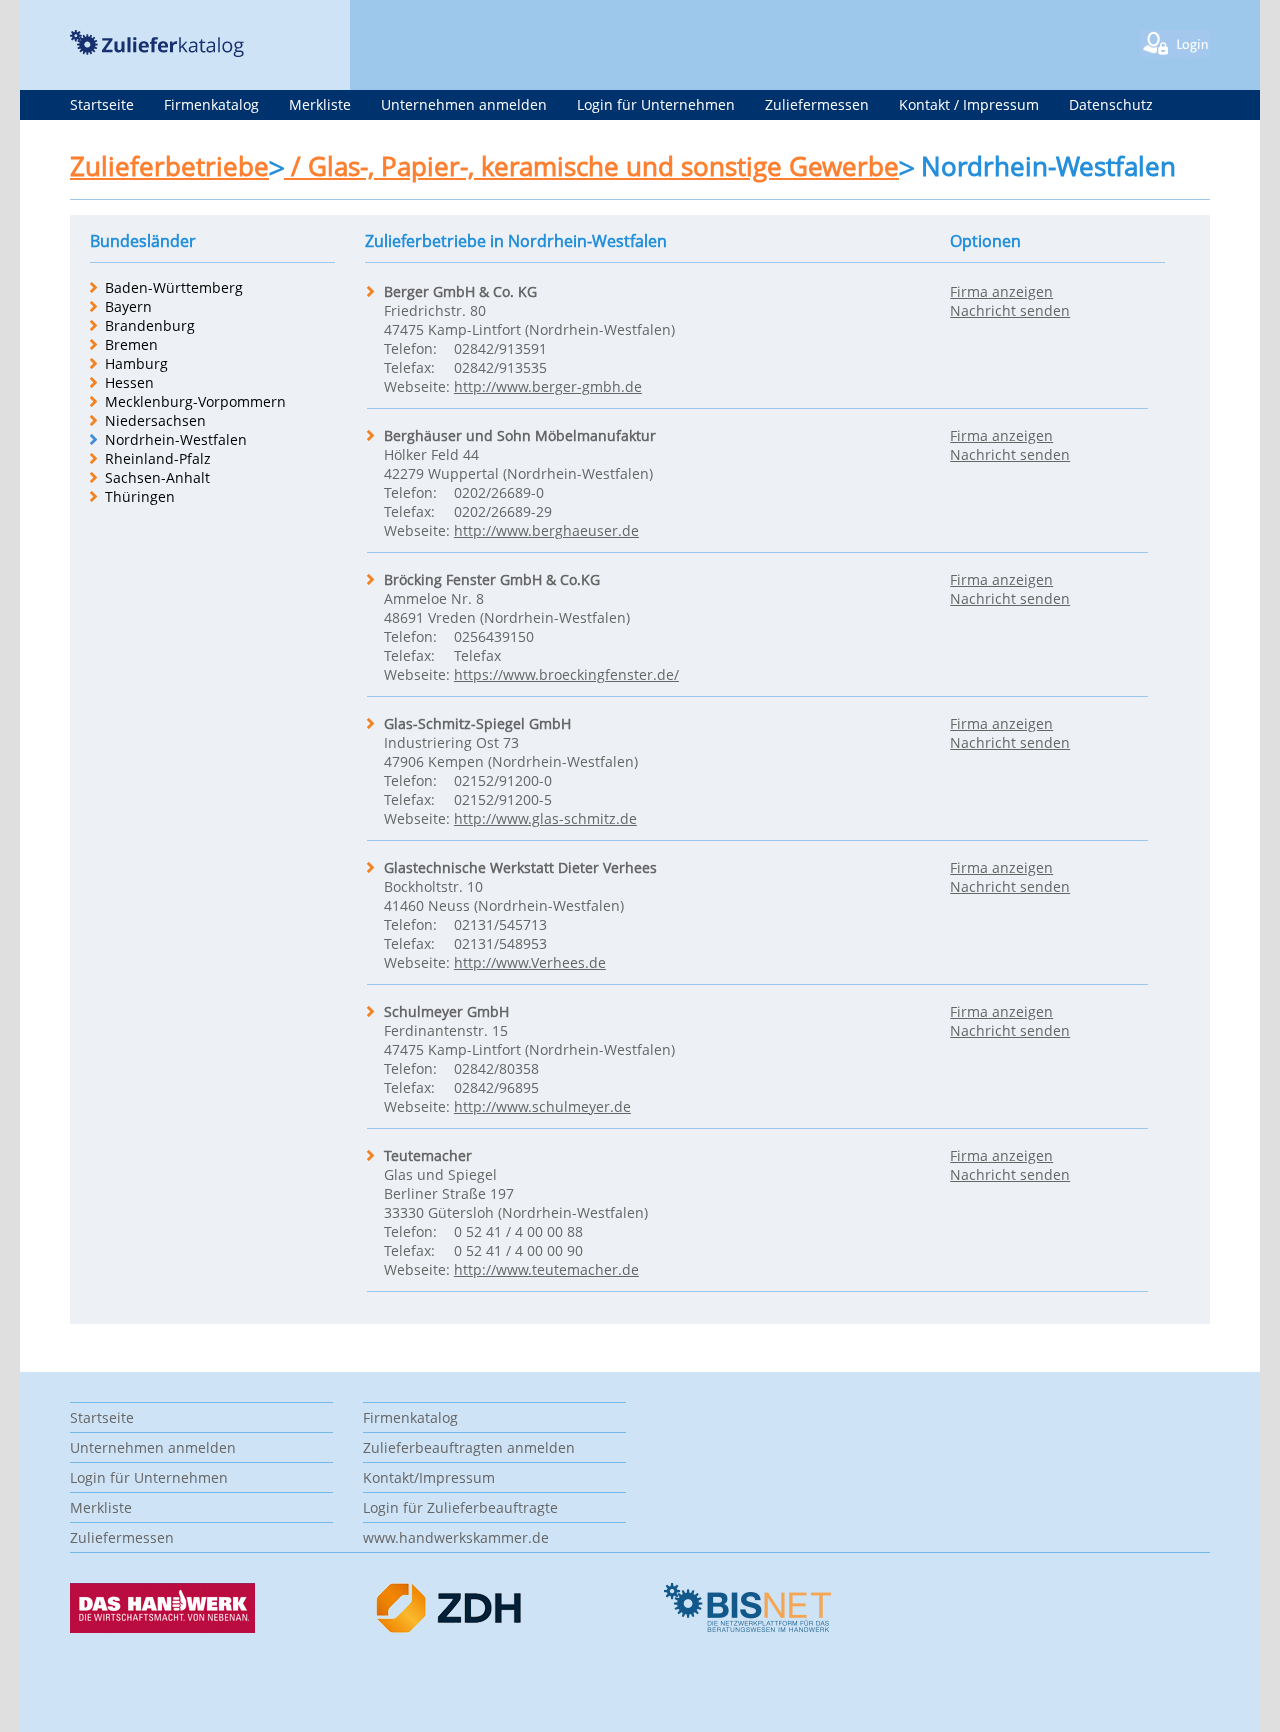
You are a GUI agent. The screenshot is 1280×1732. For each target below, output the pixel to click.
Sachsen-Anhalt (157, 477)
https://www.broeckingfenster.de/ (566, 674)
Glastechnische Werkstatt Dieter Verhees (520, 867)
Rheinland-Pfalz (158, 458)
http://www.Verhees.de (530, 962)
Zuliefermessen (817, 104)
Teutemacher (428, 1155)
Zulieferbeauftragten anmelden (469, 1447)
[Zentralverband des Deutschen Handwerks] (450, 1628)
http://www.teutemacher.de (546, 1269)
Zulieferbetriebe (169, 166)
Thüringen (140, 496)
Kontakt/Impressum (429, 1477)
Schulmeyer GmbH (446, 1011)
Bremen (131, 344)
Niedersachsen (155, 420)
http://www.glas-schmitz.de (545, 818)
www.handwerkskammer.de (456, 1537)
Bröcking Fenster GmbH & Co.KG (492, 579)
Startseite (102, 104)
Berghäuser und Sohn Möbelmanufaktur (520, 435)
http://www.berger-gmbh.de (548, 386)
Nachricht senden (1010, 310)
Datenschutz (1111, 104)
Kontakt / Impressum (969, 104)
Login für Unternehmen (656, 104)
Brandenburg (150, 325)
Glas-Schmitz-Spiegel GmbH (477, 723)
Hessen (129, 382)
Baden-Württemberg (174, 287)
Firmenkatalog (211, 104)
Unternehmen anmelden (464, 104)
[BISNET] (746, 1627)
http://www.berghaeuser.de (546, 530)
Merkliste (320, 104)
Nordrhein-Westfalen (176, 439)
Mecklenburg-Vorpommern (195, 401)
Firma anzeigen (1001, 291)
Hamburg (136, 363)
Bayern (128, 306)
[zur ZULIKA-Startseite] (157, 51)
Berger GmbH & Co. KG (460, 291)
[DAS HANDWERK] (162, 1627)
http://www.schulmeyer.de (542, 1106)
